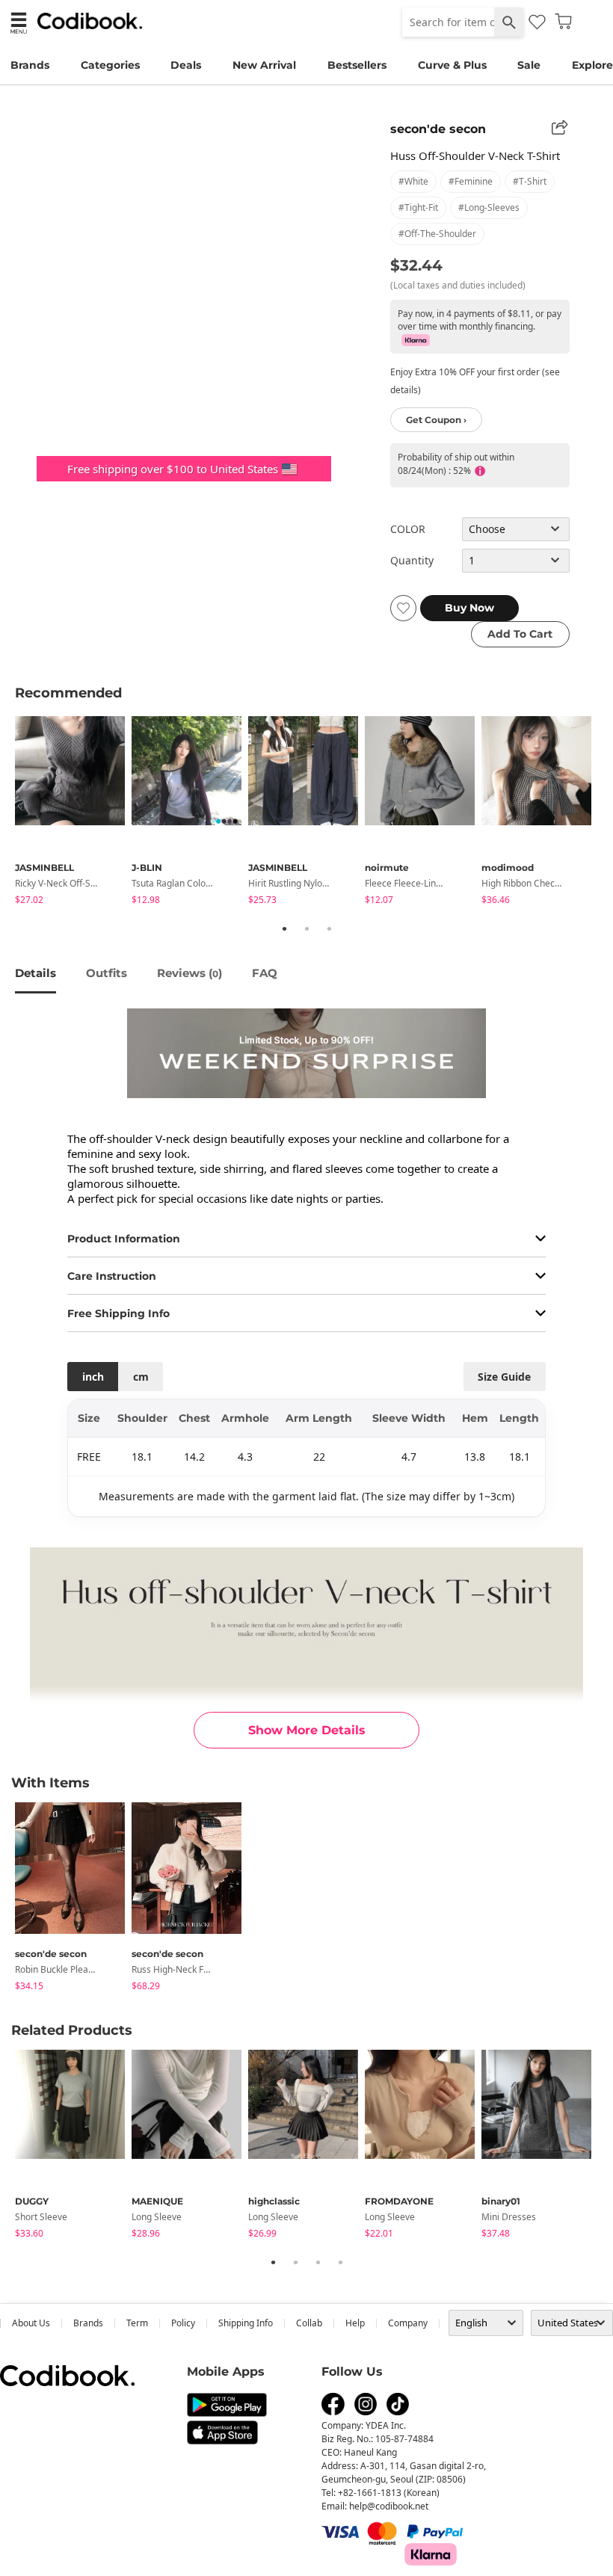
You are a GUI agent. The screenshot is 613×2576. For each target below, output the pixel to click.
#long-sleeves (489, 207)
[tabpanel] (73, 813)
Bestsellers (357, 65)
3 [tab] (329, 928)
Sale (529, 65)
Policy (183, 2323)
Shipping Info (246, 2323)
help (355, 2323)
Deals (186, 65)
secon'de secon (438, 129)
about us (31, 2323)
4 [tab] (340, 2262)
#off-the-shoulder (437, 234)
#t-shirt (530, 181)
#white (413, 181)
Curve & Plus (452, 65)
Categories (110, 65)
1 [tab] (284, 928)
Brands (30, 65)
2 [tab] (306, 928)
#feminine (471, 181)
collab (309, 2323)
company (408, 2323)
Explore (592, 65)
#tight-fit (418, 207)
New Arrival (264, 65)
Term (137, 2323)
